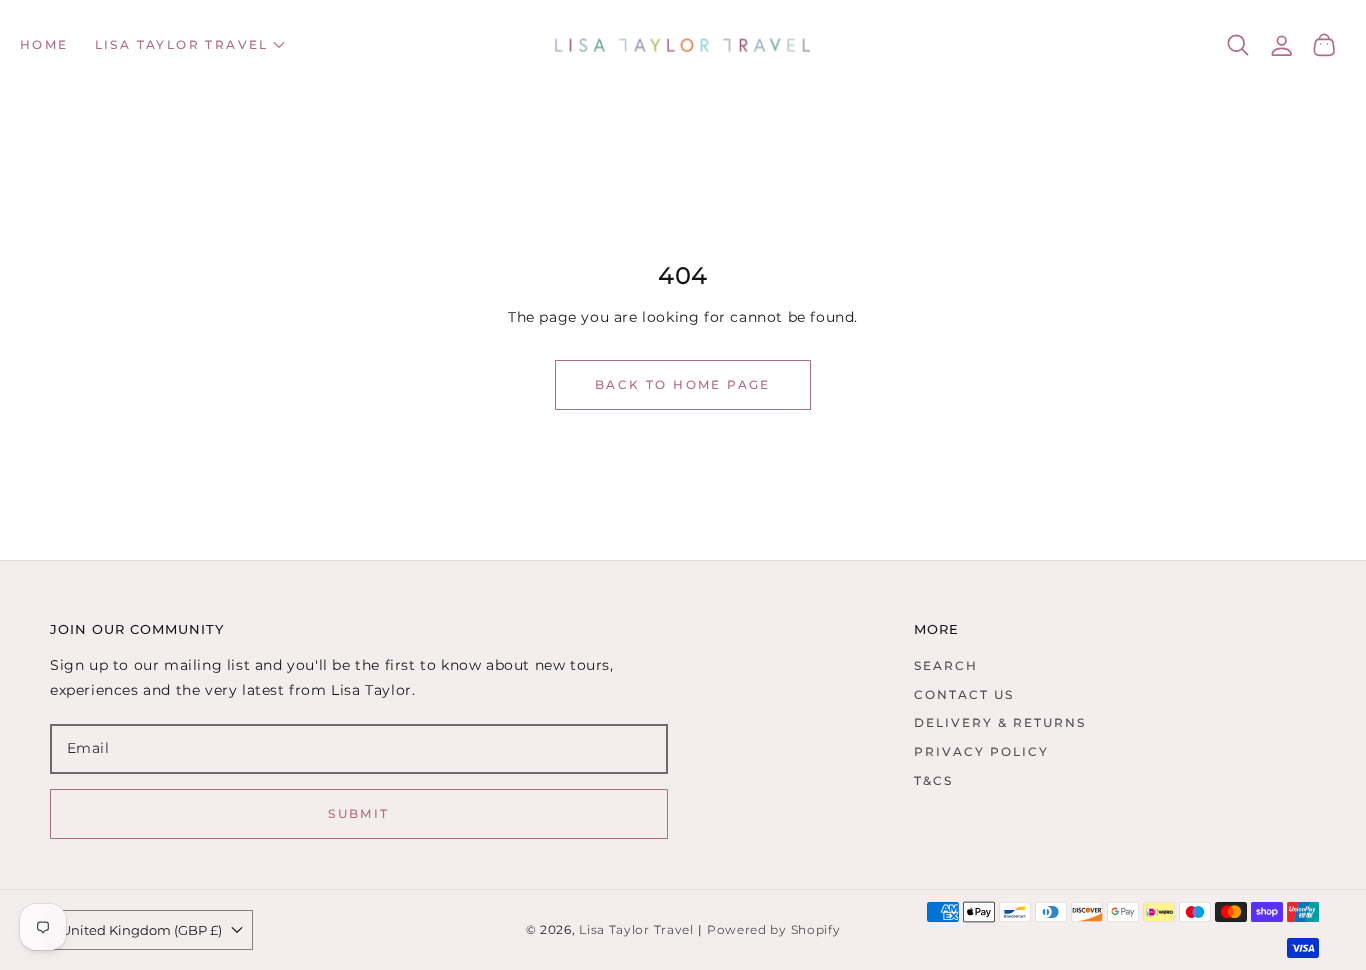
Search (946, 665)
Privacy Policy (981, 751)
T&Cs (933, 780)
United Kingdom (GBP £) (141, 930)
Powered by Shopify (774, 930)
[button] (190, 45)
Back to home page (683, 384)
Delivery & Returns (1000, 722)
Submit (358, 813)
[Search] (1238, 45)
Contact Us (964, 694)
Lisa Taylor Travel (636, 930)
